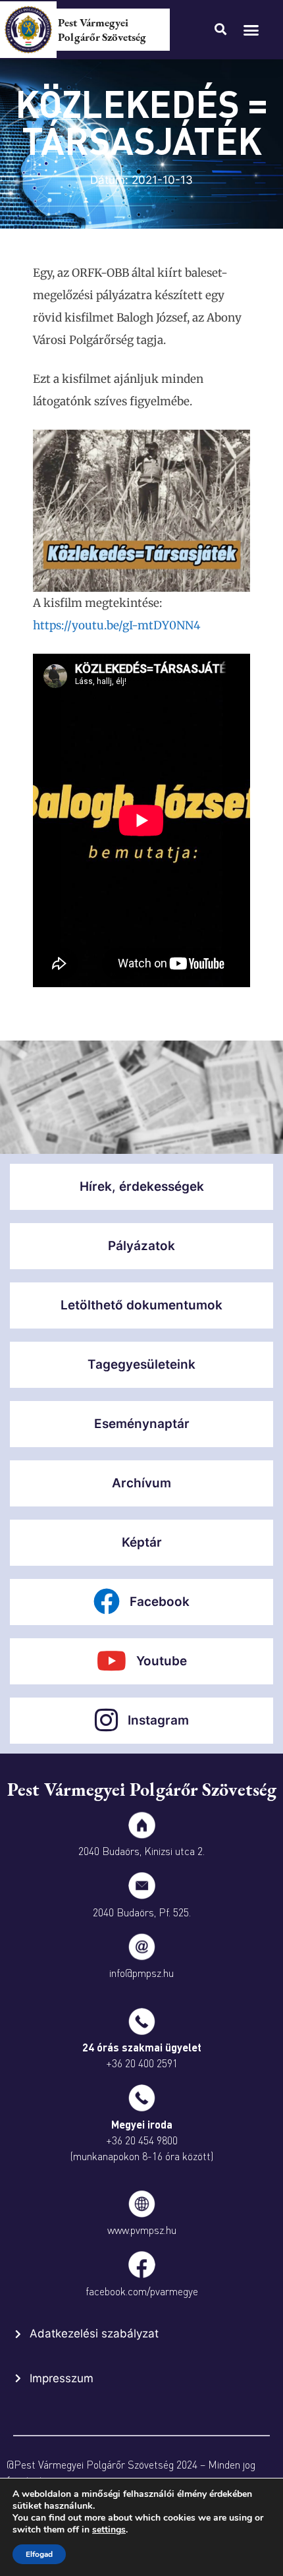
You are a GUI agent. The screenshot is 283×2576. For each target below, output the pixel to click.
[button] (251, 30)
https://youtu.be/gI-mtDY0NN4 (116, 625)
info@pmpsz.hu (141, 1973)
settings (109, 2530)
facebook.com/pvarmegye (142, 2291)
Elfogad (39, 2554)
